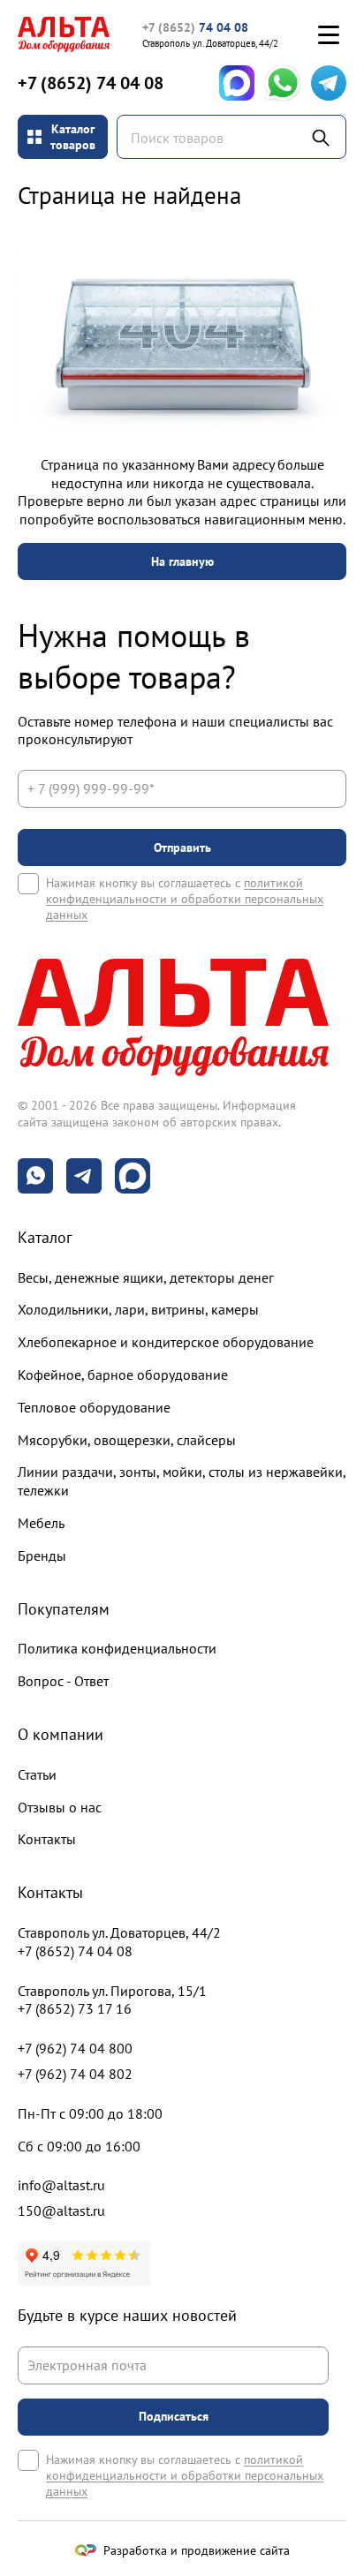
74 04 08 (195, 27)
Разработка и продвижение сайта (197, 2550)
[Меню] (329, 34)
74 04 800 (75, 2048)
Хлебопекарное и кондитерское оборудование (166, 1342)
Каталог (45, 1237)
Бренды (42, 1555)
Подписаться (174, 2416)
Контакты (47, 1839)
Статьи (37, 1774)
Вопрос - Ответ (63, 1681)
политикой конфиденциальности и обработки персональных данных (185, 899)
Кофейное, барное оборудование (123, 1375)
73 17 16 (75, 2008)
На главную (182, 561)
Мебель (41, 1523)
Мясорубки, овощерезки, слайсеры (127, 1440)
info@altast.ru (61, 2185)
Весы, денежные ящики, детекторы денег (146, 1277)
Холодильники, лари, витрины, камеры (138, 1309)
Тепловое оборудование (94, 1407)
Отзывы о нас (60, 1807)
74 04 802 (75, 2074)
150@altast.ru (61, 2211)
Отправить (182, 847)
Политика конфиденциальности (117, 1648)
